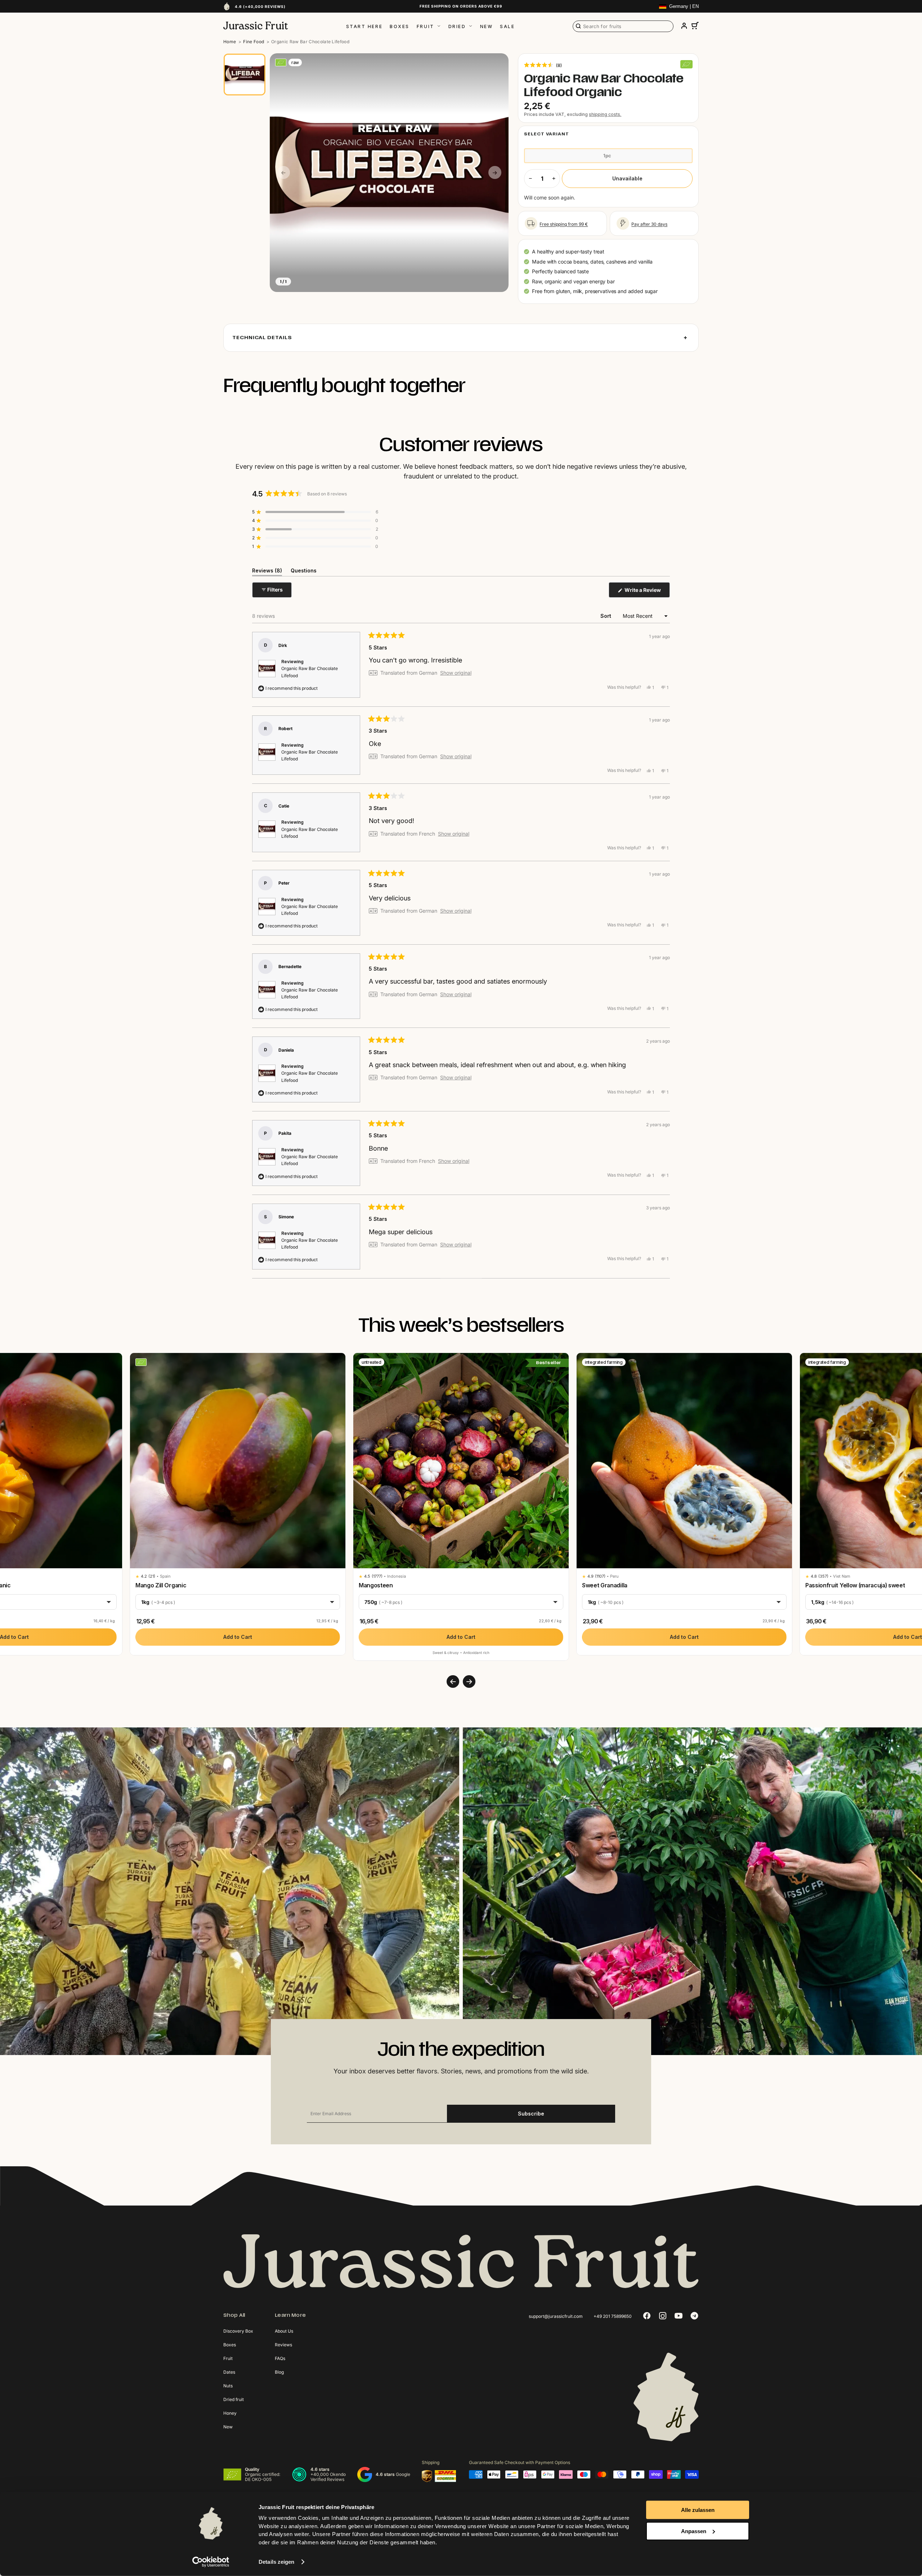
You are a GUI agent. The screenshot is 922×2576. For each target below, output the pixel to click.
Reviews (283, 2345)
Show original (456, 673)
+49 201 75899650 (613, 2316)
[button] (543, 65)
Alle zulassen (698, 2510)
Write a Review (647, 592)
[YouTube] (679, 2316)
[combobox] (623, 26)
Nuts (228, 2386)
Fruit (426, 26)
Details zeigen (276, 2562)
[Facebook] (647, 2316)
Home (230, 42)
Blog (279, 2372)
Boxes (400, 26)
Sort (607, 616)
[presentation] (453, 1682)
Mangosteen (376, 1585)
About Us (284, 2331)
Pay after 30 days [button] (649, 224)
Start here (364, 26)
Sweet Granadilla (605, 1585)
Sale (507, 26)
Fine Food (254, 42)
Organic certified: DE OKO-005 (263, 2477)
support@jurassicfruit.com (556, 2316)
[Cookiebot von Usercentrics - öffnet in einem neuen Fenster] (211, 2562)
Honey (230, 2413)
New (487, 26)
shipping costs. (605, 114)
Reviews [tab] (267, 572)
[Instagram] (663, 2316)
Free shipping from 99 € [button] (564, 224)
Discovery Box (238, 2331)
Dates (229, 2372)
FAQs (280, 2358)
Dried (457, 26)
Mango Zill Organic (161, 1585)
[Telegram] (694, 2316)
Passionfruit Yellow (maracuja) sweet (855, 1585)
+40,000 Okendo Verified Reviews (328, 2477)
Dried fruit (234, 2399)
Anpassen (694, 2531)
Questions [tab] (304, 572)
